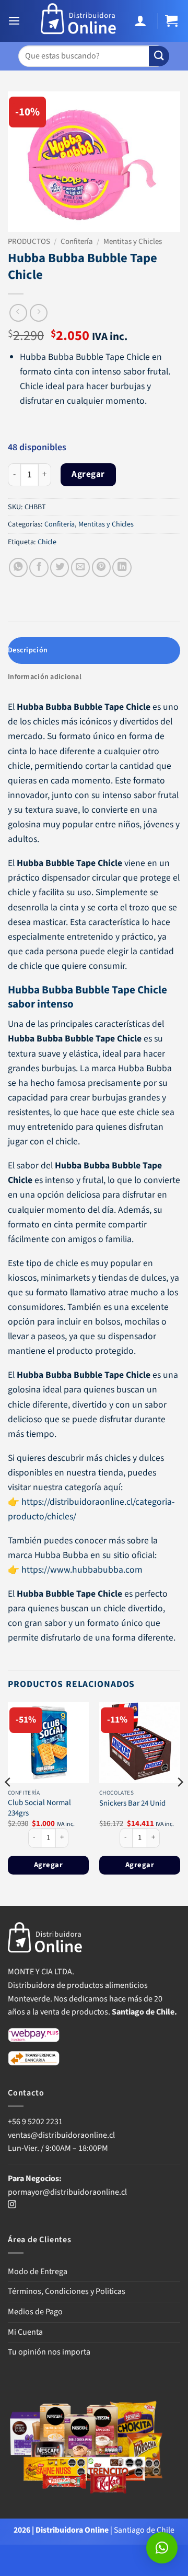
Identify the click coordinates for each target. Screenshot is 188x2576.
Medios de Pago (35, 2312)
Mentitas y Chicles (133, 242)
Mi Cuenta (25, 2332)
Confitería (77, 242)
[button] (15, 21)
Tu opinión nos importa (49, 2352)
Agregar (88, 474)
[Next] (180, 1803)
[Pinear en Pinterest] (101, 567)
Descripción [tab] (28, 650)
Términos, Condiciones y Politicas (67, 2291)
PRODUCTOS (29, 242)
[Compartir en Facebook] (39, 567)
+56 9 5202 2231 (35, 2122)
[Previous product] (39, 313)
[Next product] (18, 313)
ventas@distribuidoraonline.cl (62, 2135)
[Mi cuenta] (142, 21)
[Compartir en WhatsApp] (18, 567)
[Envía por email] (80, 567)
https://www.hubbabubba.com (82, 1570)
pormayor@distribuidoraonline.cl (67, 2192)
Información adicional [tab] (45, 677)
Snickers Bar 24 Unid (132, 1803)
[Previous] (8, 1803)
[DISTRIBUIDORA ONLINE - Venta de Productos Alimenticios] (79, 21)
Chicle (47, 542)
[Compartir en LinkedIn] (122, 567)
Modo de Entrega (38, 2271)
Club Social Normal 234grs (39, 1808)
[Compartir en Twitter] (60, 567)
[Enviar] (159, 56)
